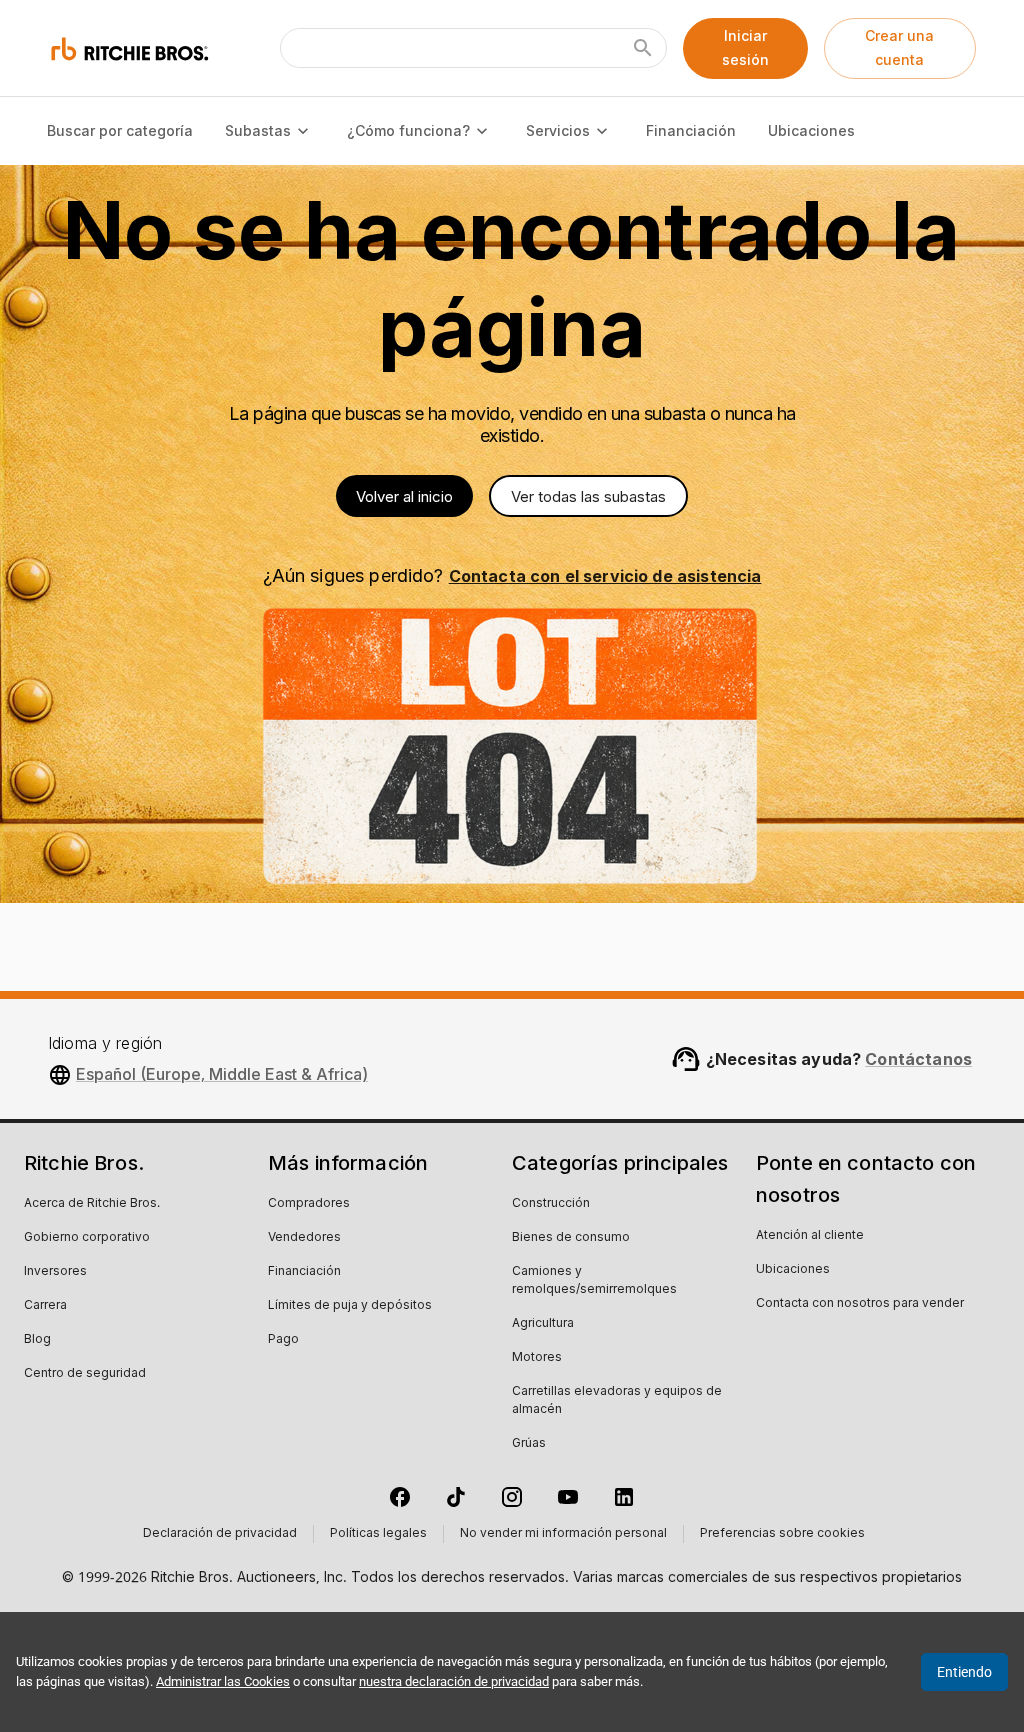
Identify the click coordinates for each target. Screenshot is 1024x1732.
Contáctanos (918, 1059)
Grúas (529, 1444)
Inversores (55, 1272)
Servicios (558, 130)
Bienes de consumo (571, 1238)
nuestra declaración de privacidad (454, 1681)
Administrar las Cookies (223, 1681)
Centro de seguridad (85, 1374)
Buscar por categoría (120, 130)
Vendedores (304, 1238)
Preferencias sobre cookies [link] (782, 1534)
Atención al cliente (810, 1236)
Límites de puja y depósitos (350, 1306)
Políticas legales (378, 1534)
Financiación (691, 130)
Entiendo (964, 1672)
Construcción (551, 1204)
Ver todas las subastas (588, 496)
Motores (537, 1358)
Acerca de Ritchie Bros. (92, 1204)
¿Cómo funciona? (408, 130)
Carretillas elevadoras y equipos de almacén (617, 1401)
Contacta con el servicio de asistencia (605, 576)
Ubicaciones (811, 130)
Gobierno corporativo (87, 1238)
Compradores (309, 1204)
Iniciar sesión (745, 48)
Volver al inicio (404, 496)
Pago (283, 1340)
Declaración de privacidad (220, 1534)
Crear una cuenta (899, 48)
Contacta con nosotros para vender (860, 1304)
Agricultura (543, 1324)
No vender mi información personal (563, 1534)
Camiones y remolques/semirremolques (594, 1281)
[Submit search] (643, 48)
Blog (37, 1340)
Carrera (45, 1306)
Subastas (258, 130)
